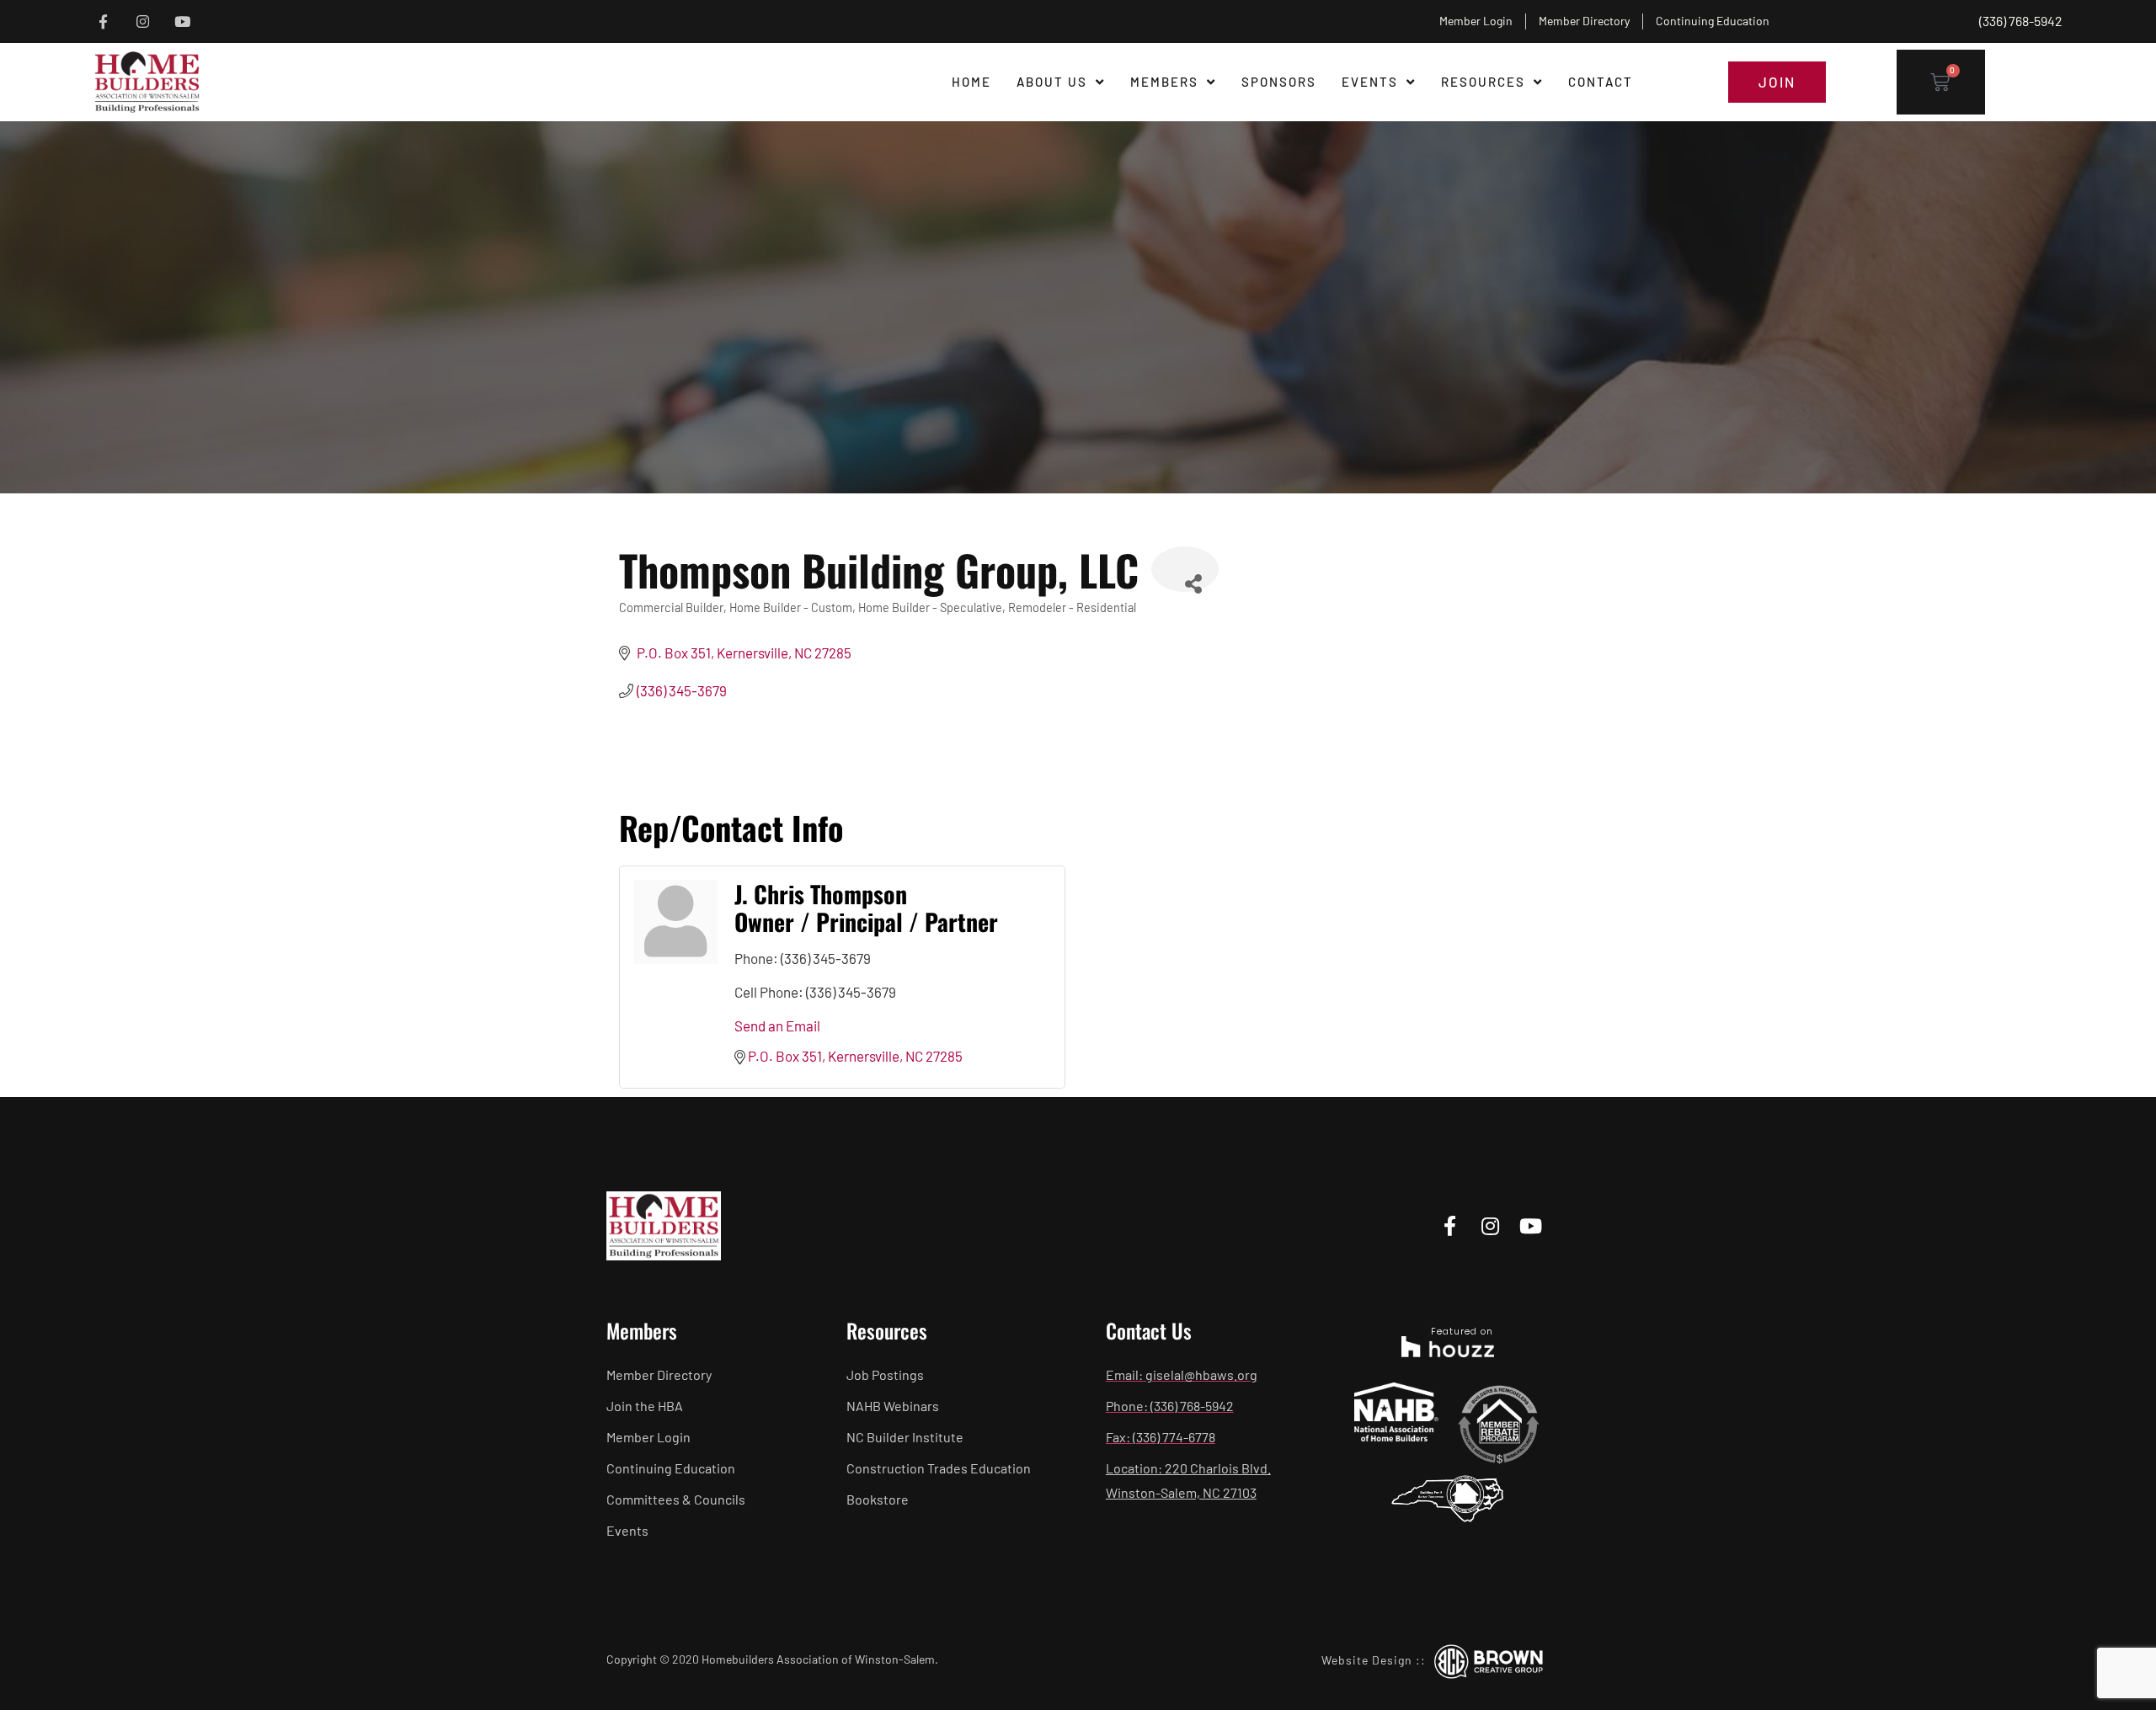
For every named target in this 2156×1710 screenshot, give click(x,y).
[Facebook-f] (103, 21)
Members (1164, 82)
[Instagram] (143, 21)
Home (971, 82)
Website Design (1367, 1660)
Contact (1601, 82)
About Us (1052, 82)
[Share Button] (1185, 569)
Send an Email (777, 1025)
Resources (1483, 82)
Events (1370, 82)
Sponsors (1279, 82)
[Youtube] (182, 21)
